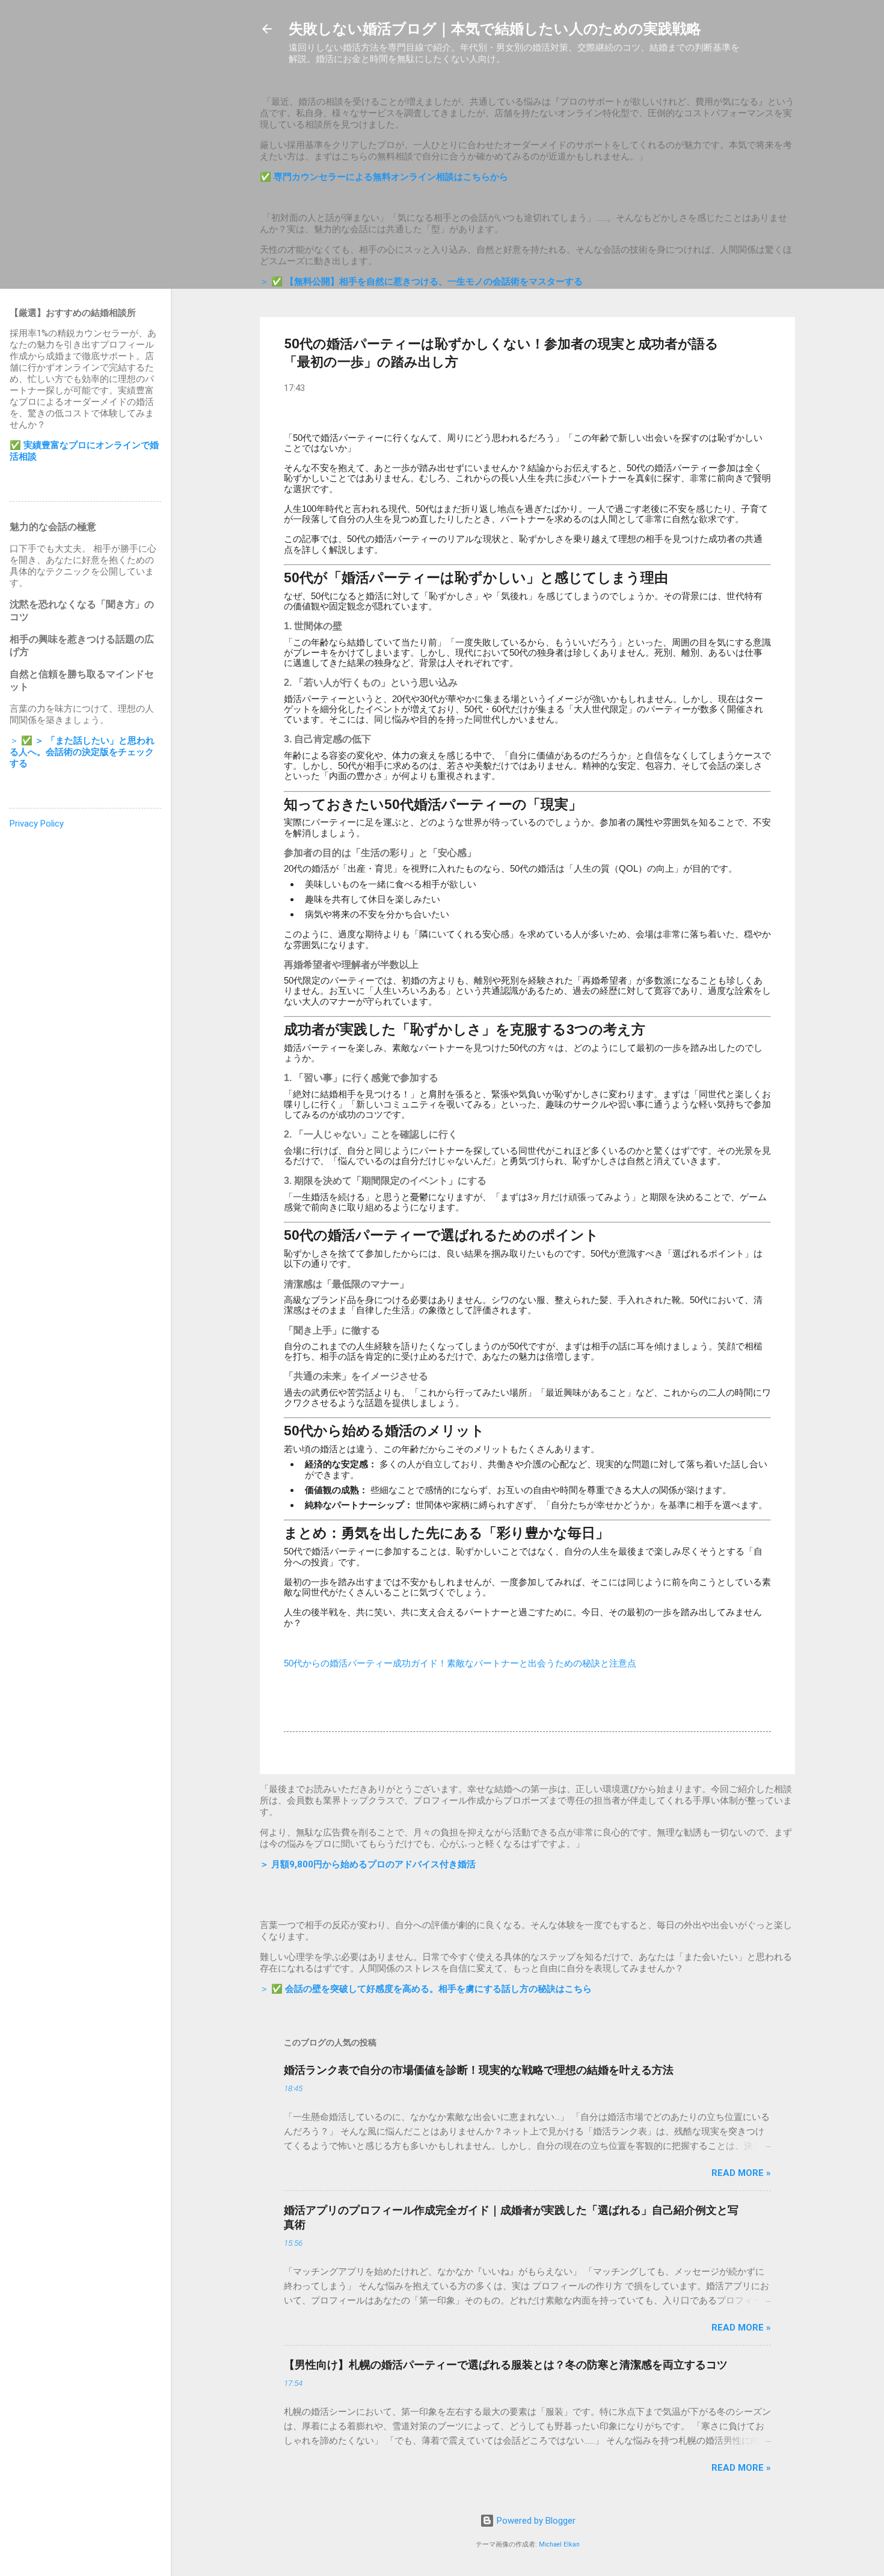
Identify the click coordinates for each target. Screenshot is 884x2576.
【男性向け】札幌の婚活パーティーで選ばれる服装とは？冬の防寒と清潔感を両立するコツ (506, 2365)
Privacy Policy (37, 824)
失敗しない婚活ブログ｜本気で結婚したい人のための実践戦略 (495, 29)
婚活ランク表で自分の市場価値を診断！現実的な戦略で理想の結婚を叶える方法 (479, 2070)
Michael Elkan (559, 2544)
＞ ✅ (421, 282)
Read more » (741, 2173)
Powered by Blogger (535, 2521)
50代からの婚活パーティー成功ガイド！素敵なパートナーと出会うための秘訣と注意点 (460, 1663)
